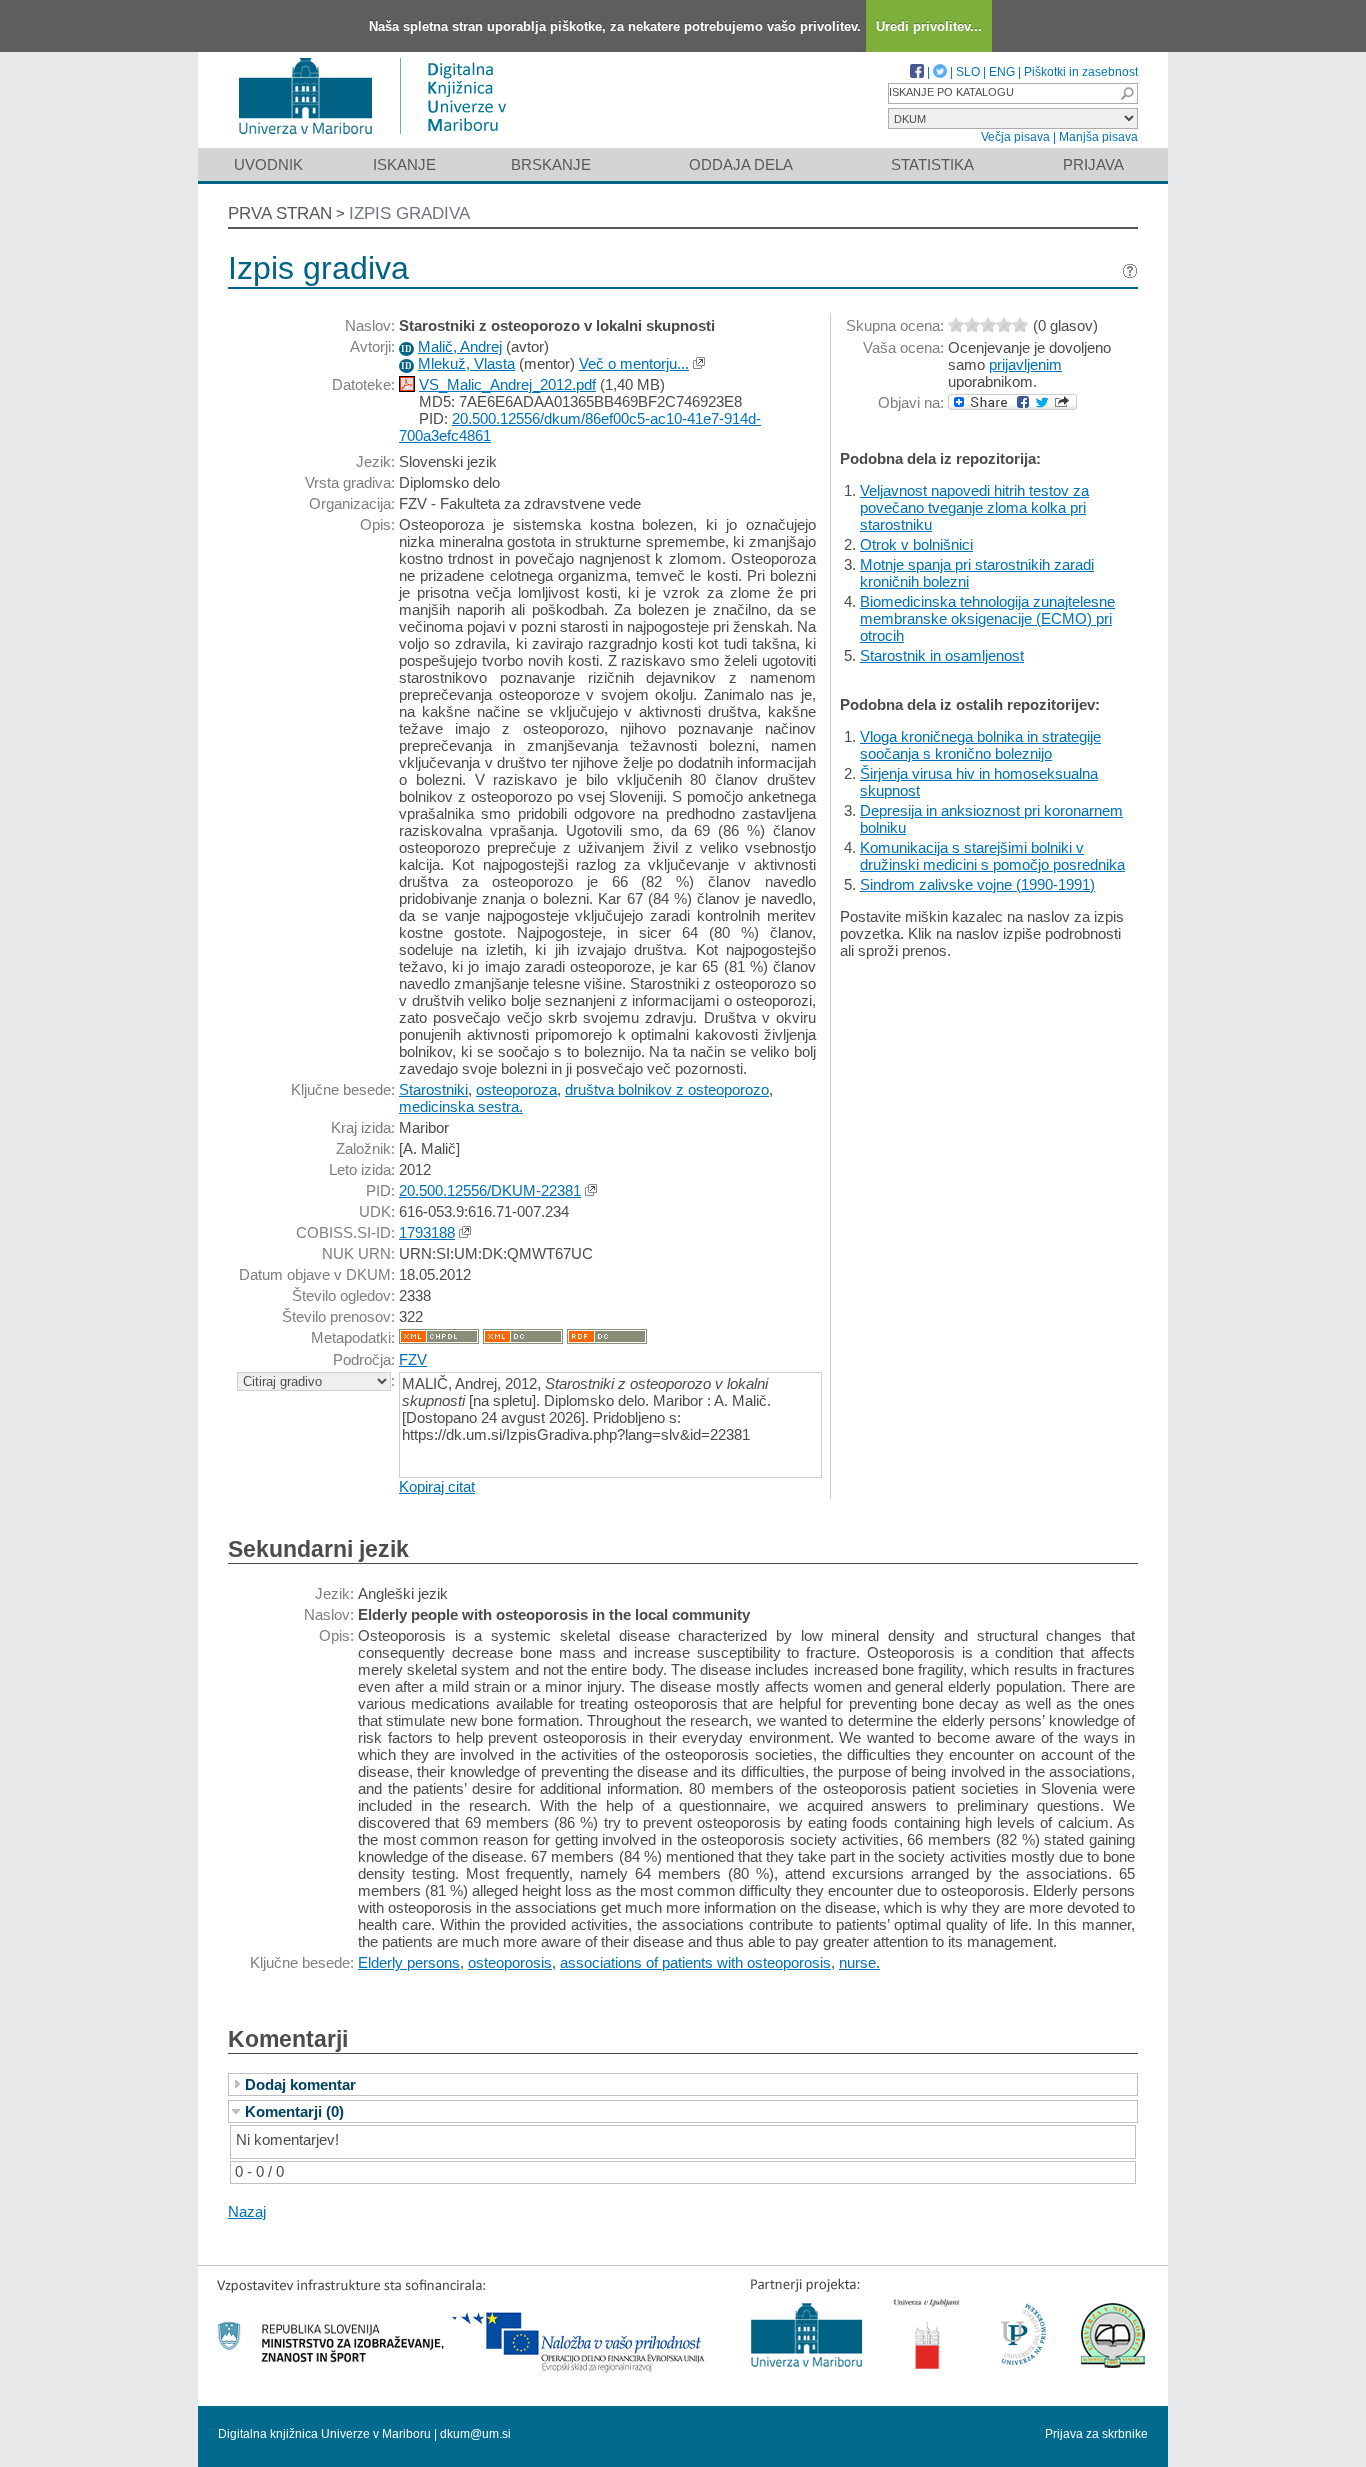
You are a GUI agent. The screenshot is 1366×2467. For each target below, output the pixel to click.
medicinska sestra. (461, 1106)
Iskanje (404, 164)
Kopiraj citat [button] (437, 1486)
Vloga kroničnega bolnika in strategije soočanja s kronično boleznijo (980, 745)
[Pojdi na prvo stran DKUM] (380, 138)
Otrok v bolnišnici (916, 544)
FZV (413, 1359)
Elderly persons (409, 1962)
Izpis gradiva (409, 213)
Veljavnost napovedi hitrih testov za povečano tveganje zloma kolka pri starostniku (974, 507)
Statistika (932, 164)
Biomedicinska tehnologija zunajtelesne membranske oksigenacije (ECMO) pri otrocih (987, 618)
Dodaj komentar (300, 2084)
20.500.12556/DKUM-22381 (490, 1190)
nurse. (859, 1962)
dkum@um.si (475, 2434)
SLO (968, 72)
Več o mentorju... (634, 363)
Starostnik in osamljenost (942, 655)
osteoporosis (510, 1962)
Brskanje (551, 164)
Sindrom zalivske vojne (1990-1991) (977, 884)
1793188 (427, 1232)
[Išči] (1127, 93)
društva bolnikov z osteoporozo (667, 1089)
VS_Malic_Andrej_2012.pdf (507, 384)
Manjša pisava (1098, 137)
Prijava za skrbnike (1096, 2434)
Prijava (1093, 164)
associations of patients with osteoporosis (695, 1962)
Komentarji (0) (294, 2111)
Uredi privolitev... (929, 26)
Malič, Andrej (460, 346)
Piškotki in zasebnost (1081, 72)
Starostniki (433, 1089)
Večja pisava (1015, 137)
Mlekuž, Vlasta (466, 363)
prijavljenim (1025, 364)
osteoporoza (516, 1089)
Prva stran (280, 213)
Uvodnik (268, 164)
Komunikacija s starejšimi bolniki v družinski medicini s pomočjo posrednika (992, 856)
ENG (1002, 72)
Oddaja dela (741, 164)
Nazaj (247, 2211)
